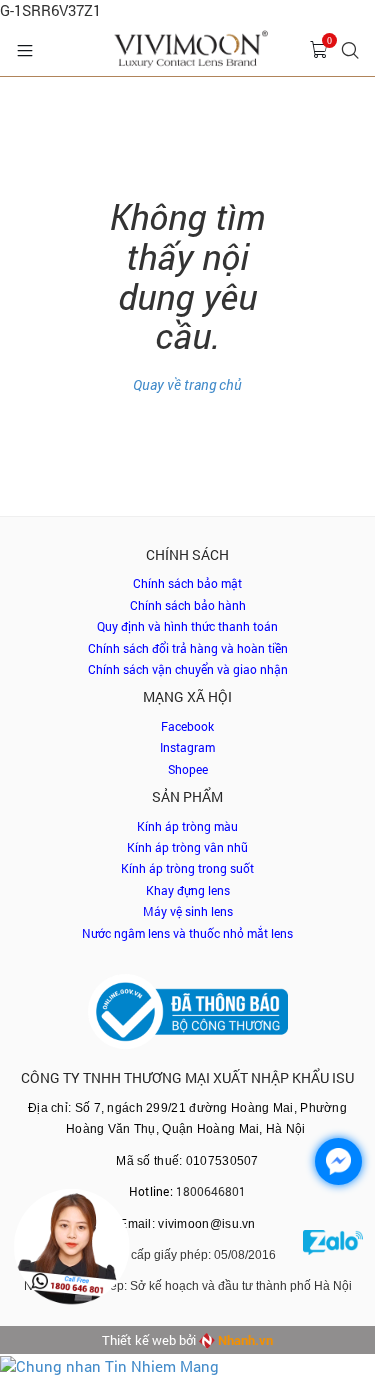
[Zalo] (333, 1260)
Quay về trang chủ (187, 384)
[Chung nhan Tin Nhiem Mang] (109, 1364)
